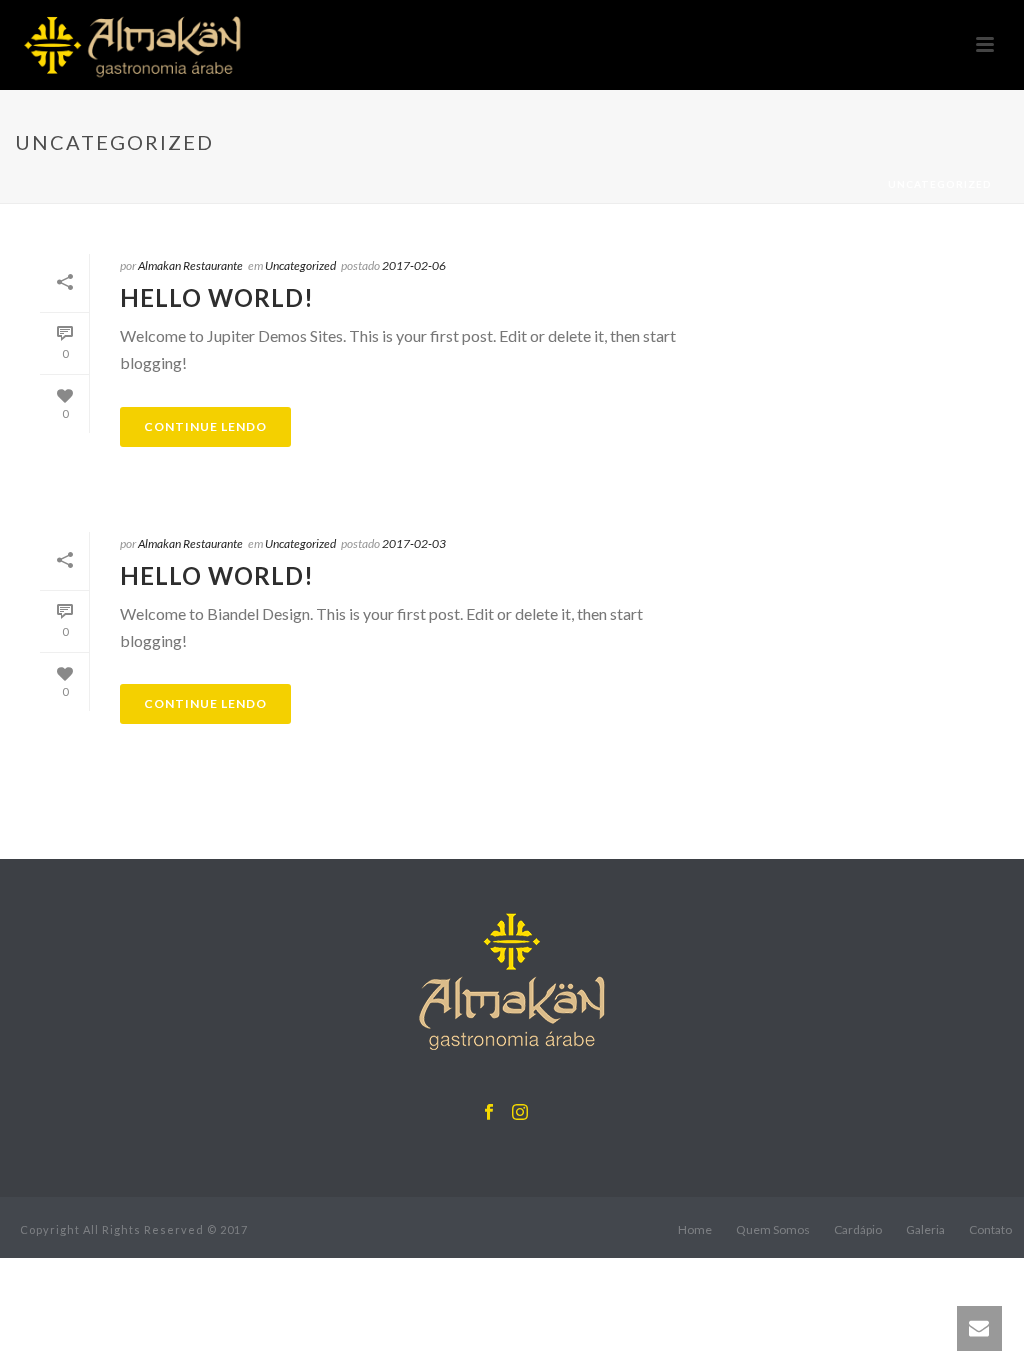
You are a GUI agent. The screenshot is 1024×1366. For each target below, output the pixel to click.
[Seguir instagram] (520, 1113)
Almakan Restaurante (190, 265)
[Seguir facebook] (489, 1113)
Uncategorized (300, 265)
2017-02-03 (414, 543)
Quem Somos (773, 1229)
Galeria (925, 1229)
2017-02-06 (414, 265)
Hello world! (217, 297)
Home (695, 1229)
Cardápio (858, 1229)
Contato (990, 1229)
